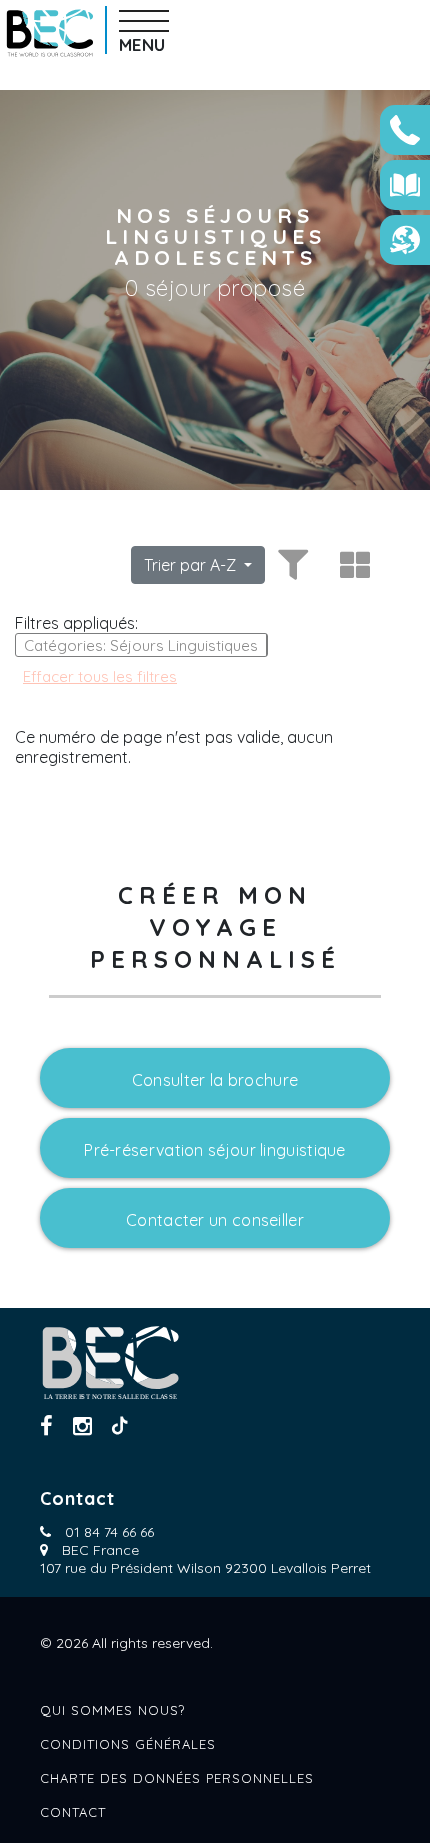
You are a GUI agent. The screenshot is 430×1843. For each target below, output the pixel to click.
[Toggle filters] (290, 565)
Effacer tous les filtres (100, 676)
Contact (73, 1812)
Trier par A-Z (192, 565)
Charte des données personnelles (177, 1778)
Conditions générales (128, 1744)
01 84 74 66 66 (109, 1532)
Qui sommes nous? (112, 1710)
